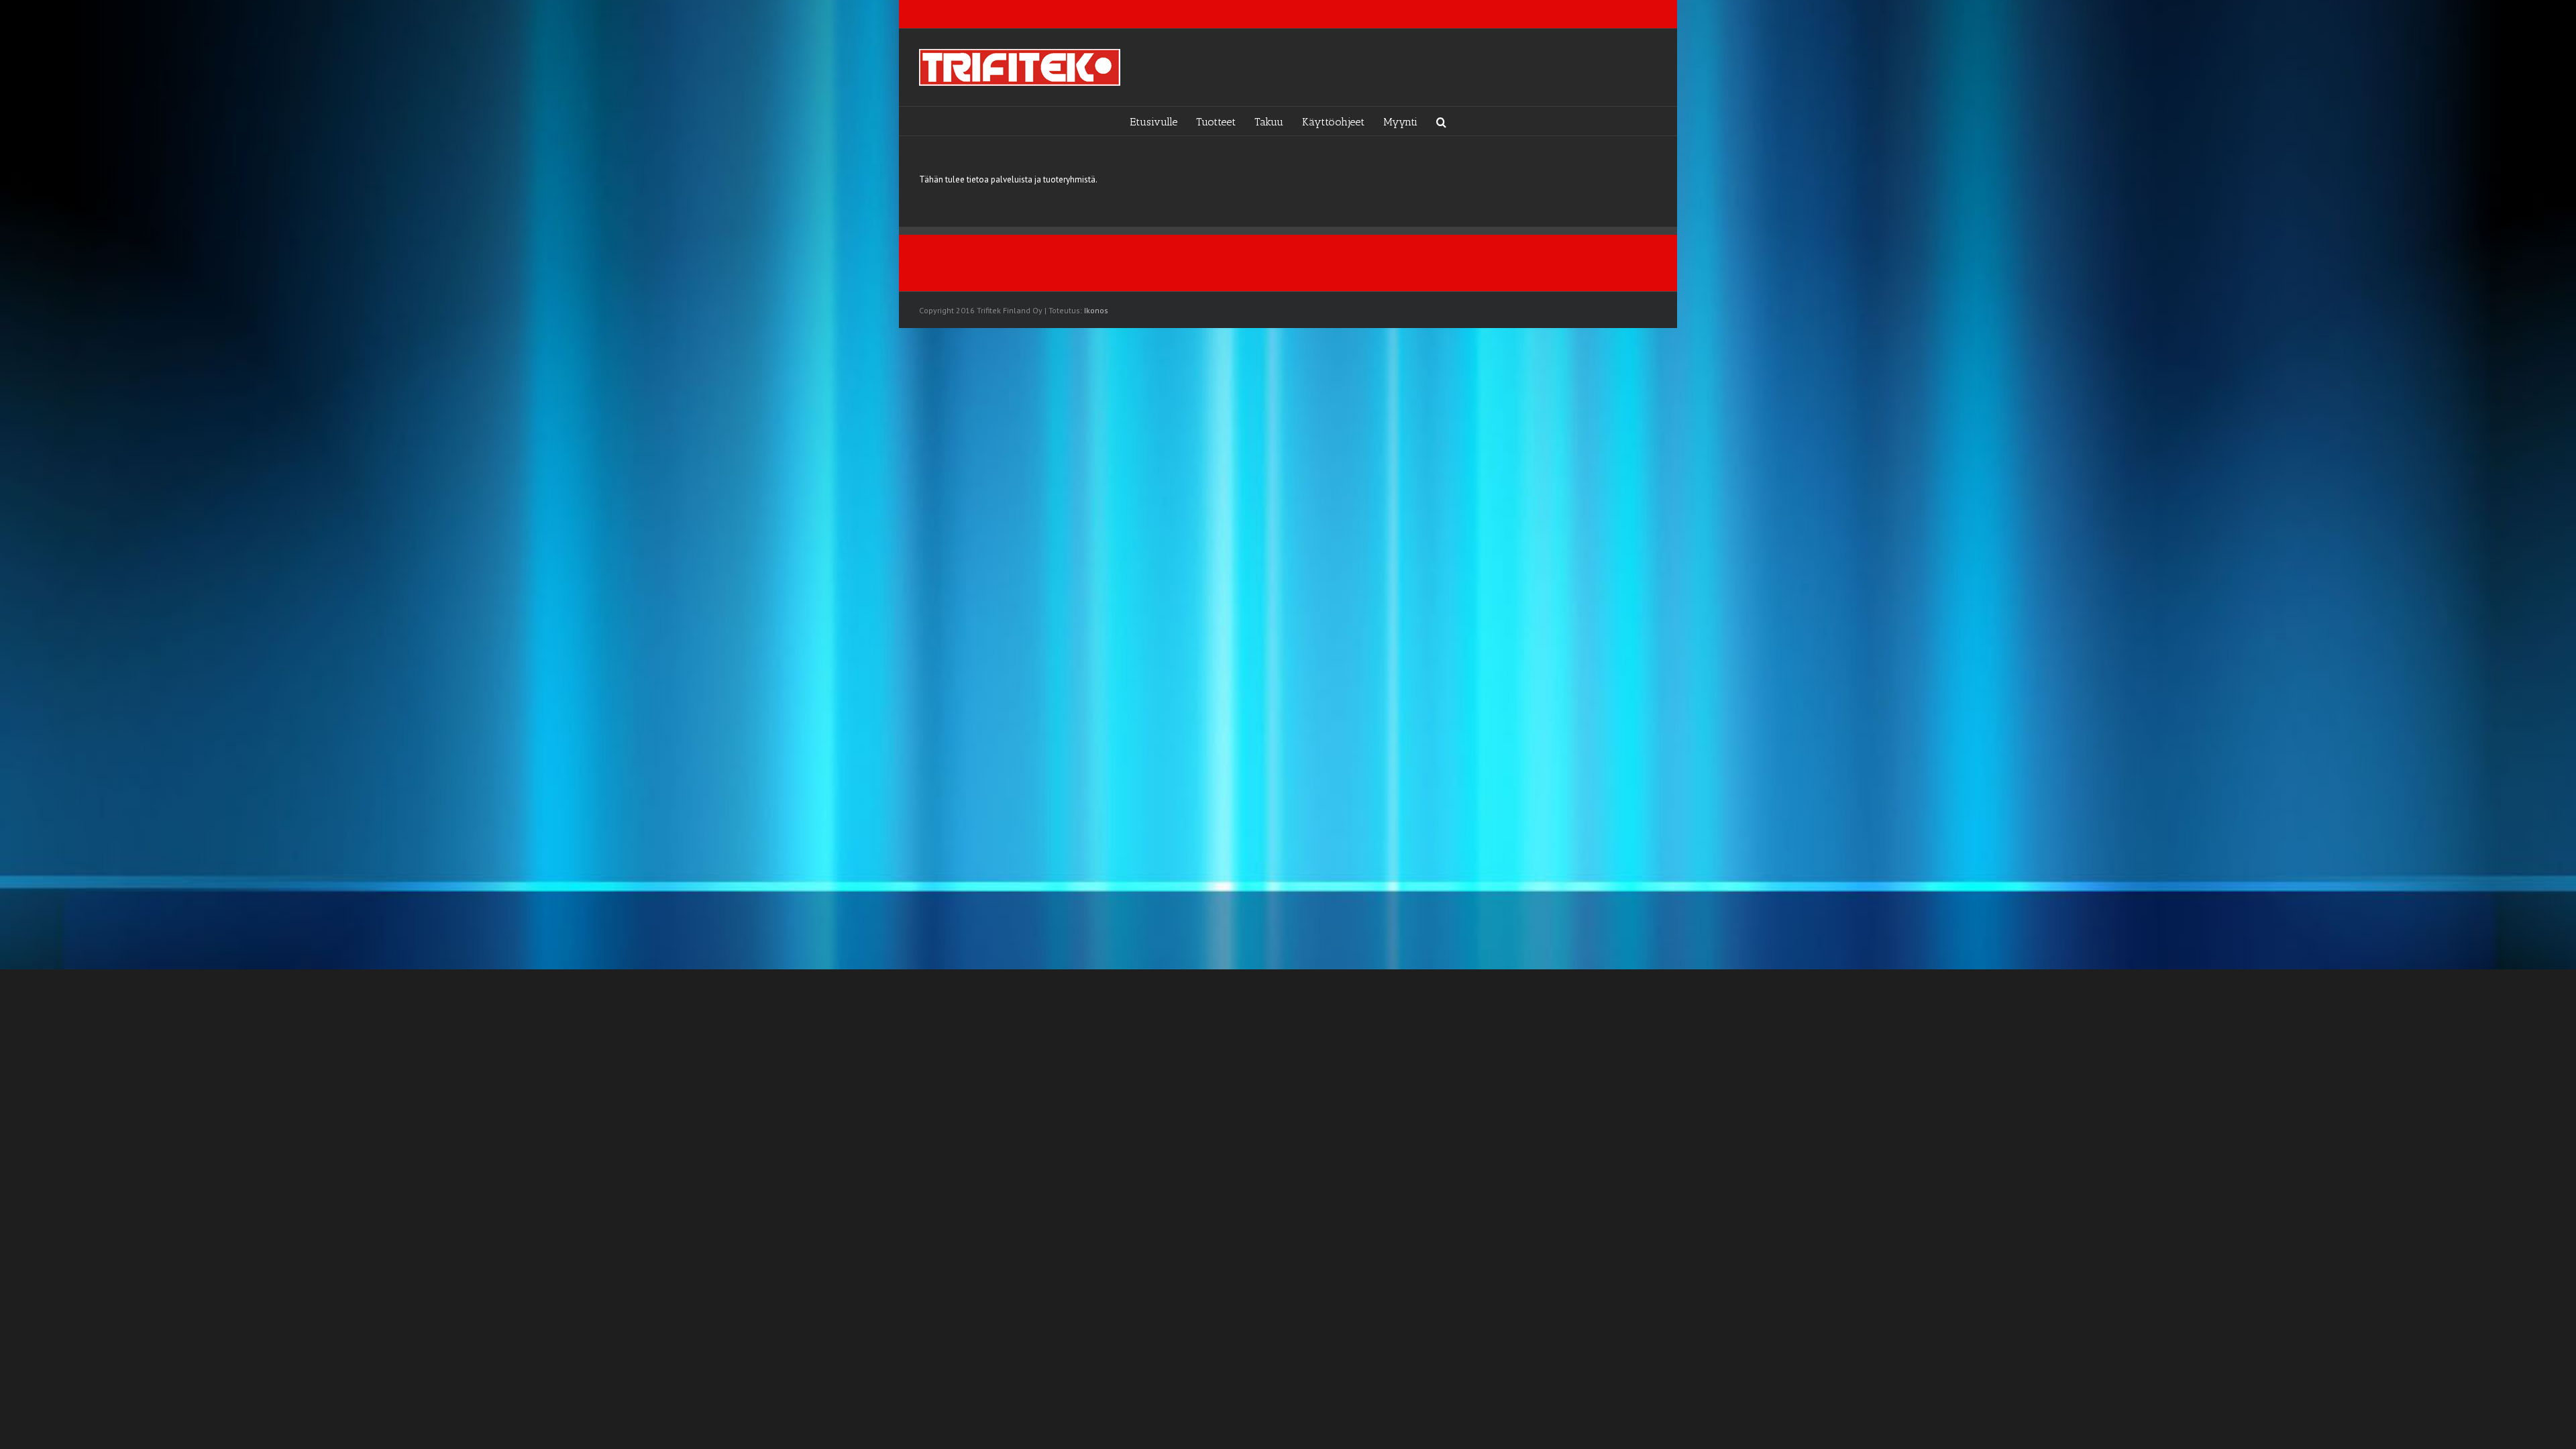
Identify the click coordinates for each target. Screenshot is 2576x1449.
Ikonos (1096, 310)
